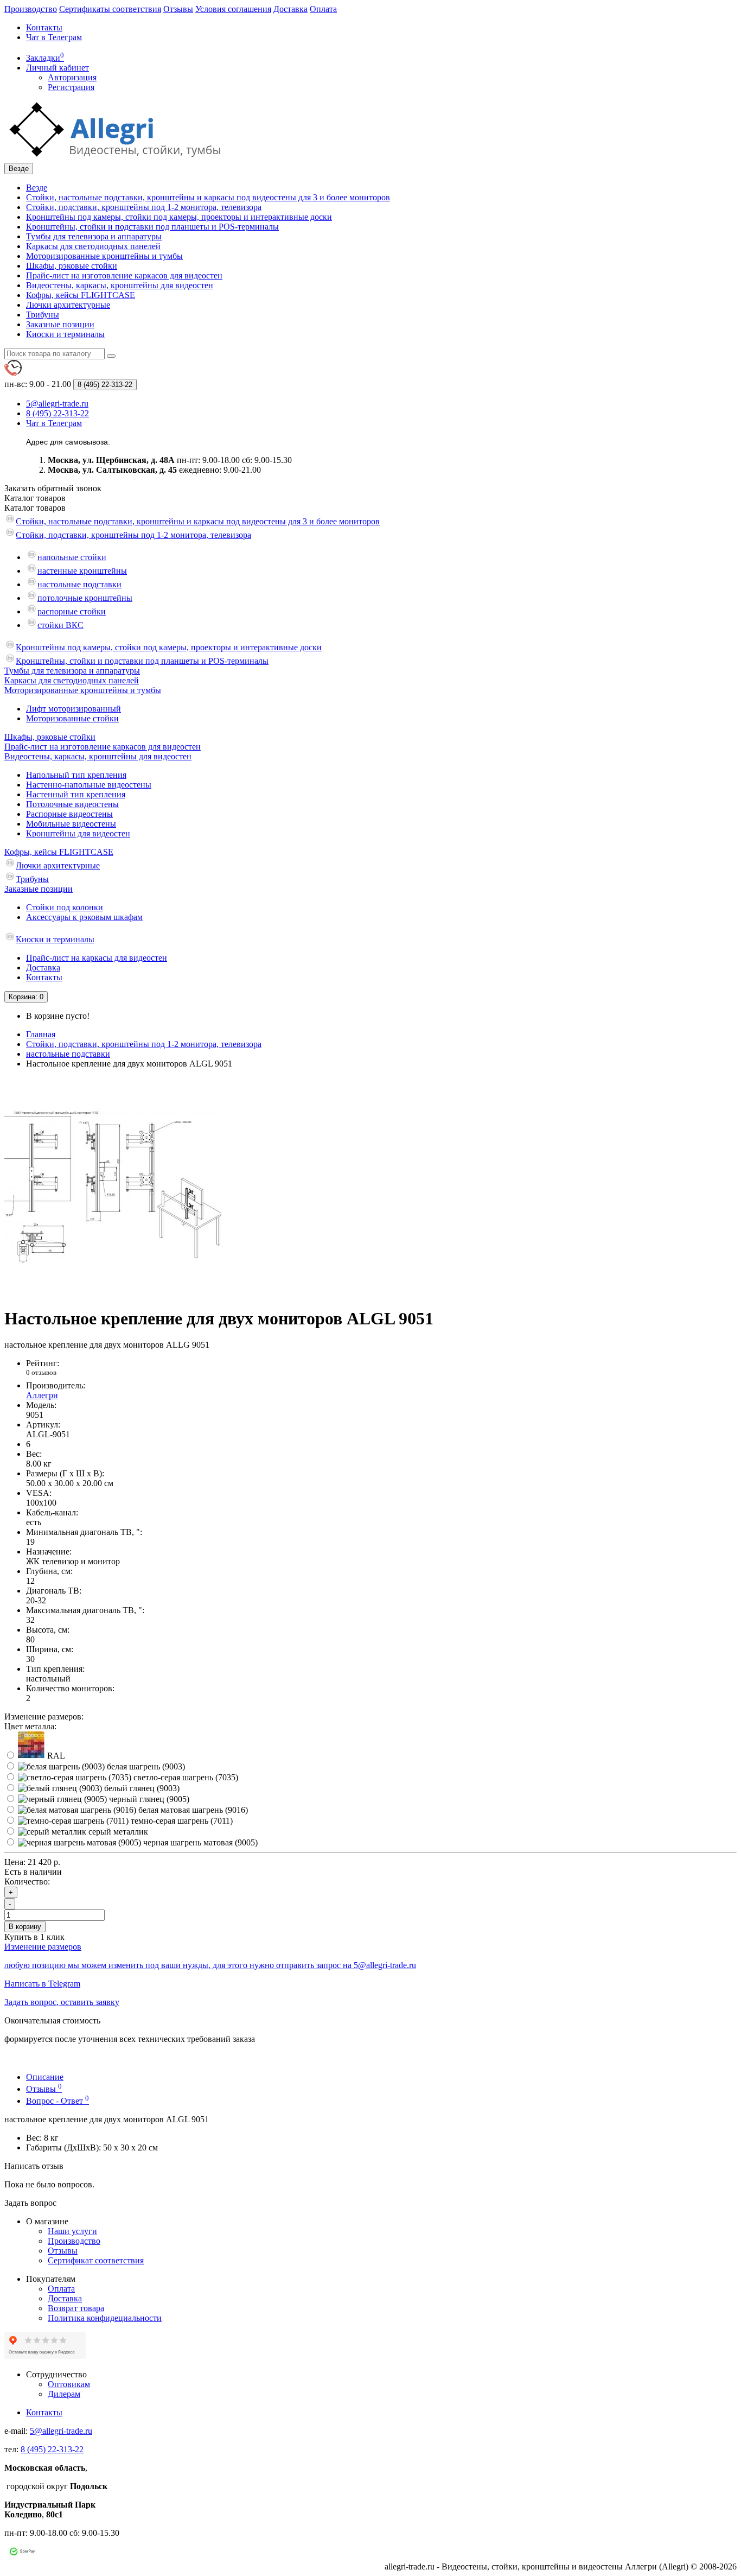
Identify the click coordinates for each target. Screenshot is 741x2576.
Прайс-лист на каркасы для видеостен (97, 958)
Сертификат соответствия (96, 2260)
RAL (55, 1756)
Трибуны (43, 315)
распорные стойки (72, 611)
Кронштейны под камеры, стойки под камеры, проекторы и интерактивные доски (179, 217)
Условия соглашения (233, 9)
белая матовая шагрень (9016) (192, 1810)
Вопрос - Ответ (58, 2101)
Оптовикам (69, 2384)
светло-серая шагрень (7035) (185, 1777)
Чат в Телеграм (54, 37)
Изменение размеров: (44, 1717)
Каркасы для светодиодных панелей (93, 246)
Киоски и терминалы (65, 334)
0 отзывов (41, 1372)
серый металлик (117, 1832)
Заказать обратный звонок (53, 488)
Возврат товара (76, 2308)
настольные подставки (79, 584)
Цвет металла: (30, 1726)
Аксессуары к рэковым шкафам (84, 917)
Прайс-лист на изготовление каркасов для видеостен (124, 275)
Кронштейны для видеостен (78, 833)
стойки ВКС (60, 625)
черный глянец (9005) (148, 1799)
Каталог (35, 508)
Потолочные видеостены (72, 804)
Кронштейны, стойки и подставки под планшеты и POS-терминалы (152, 227)
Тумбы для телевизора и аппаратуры (94, 236)
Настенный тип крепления (76, 794)
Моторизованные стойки (72, 718)
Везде (37, 188)
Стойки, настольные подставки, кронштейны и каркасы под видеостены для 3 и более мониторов (208, 197)
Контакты (44, 27)
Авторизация (72, 77)
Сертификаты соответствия (110, 9)
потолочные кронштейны (85, 598)
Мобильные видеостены (71, 824)
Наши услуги (72, 2231)
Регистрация (71, 87)
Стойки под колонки (65, 907)
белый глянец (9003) (141, 1788)
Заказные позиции (60, 324)
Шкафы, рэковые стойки (72, 266)
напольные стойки (72, 557)
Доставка (290, 9)
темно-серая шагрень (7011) (181, 1821)
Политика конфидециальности (105, 2318)
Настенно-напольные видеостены (89, 785)
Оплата (323, 9)
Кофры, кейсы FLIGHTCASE (81, 295)
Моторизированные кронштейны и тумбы (104, 256)
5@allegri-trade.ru (61, 2431)
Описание (45, 2077)
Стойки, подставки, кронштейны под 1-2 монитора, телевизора (144, 207)
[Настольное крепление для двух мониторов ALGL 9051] (113, 1292)
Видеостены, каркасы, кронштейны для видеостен (120, 285)
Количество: (27, 1882)
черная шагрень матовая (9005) (199, 1842)
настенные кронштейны (82, 571)
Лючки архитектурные (68, 305)
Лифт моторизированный (74, 709)
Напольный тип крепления (76, 775)
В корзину (25, 1927)
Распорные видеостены (69, 814)
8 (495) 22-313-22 (52, 2449)
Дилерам (64, 2394)
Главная (41, 1034)
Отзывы (178, 9)
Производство (31, 9)
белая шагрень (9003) (145, 1766)
